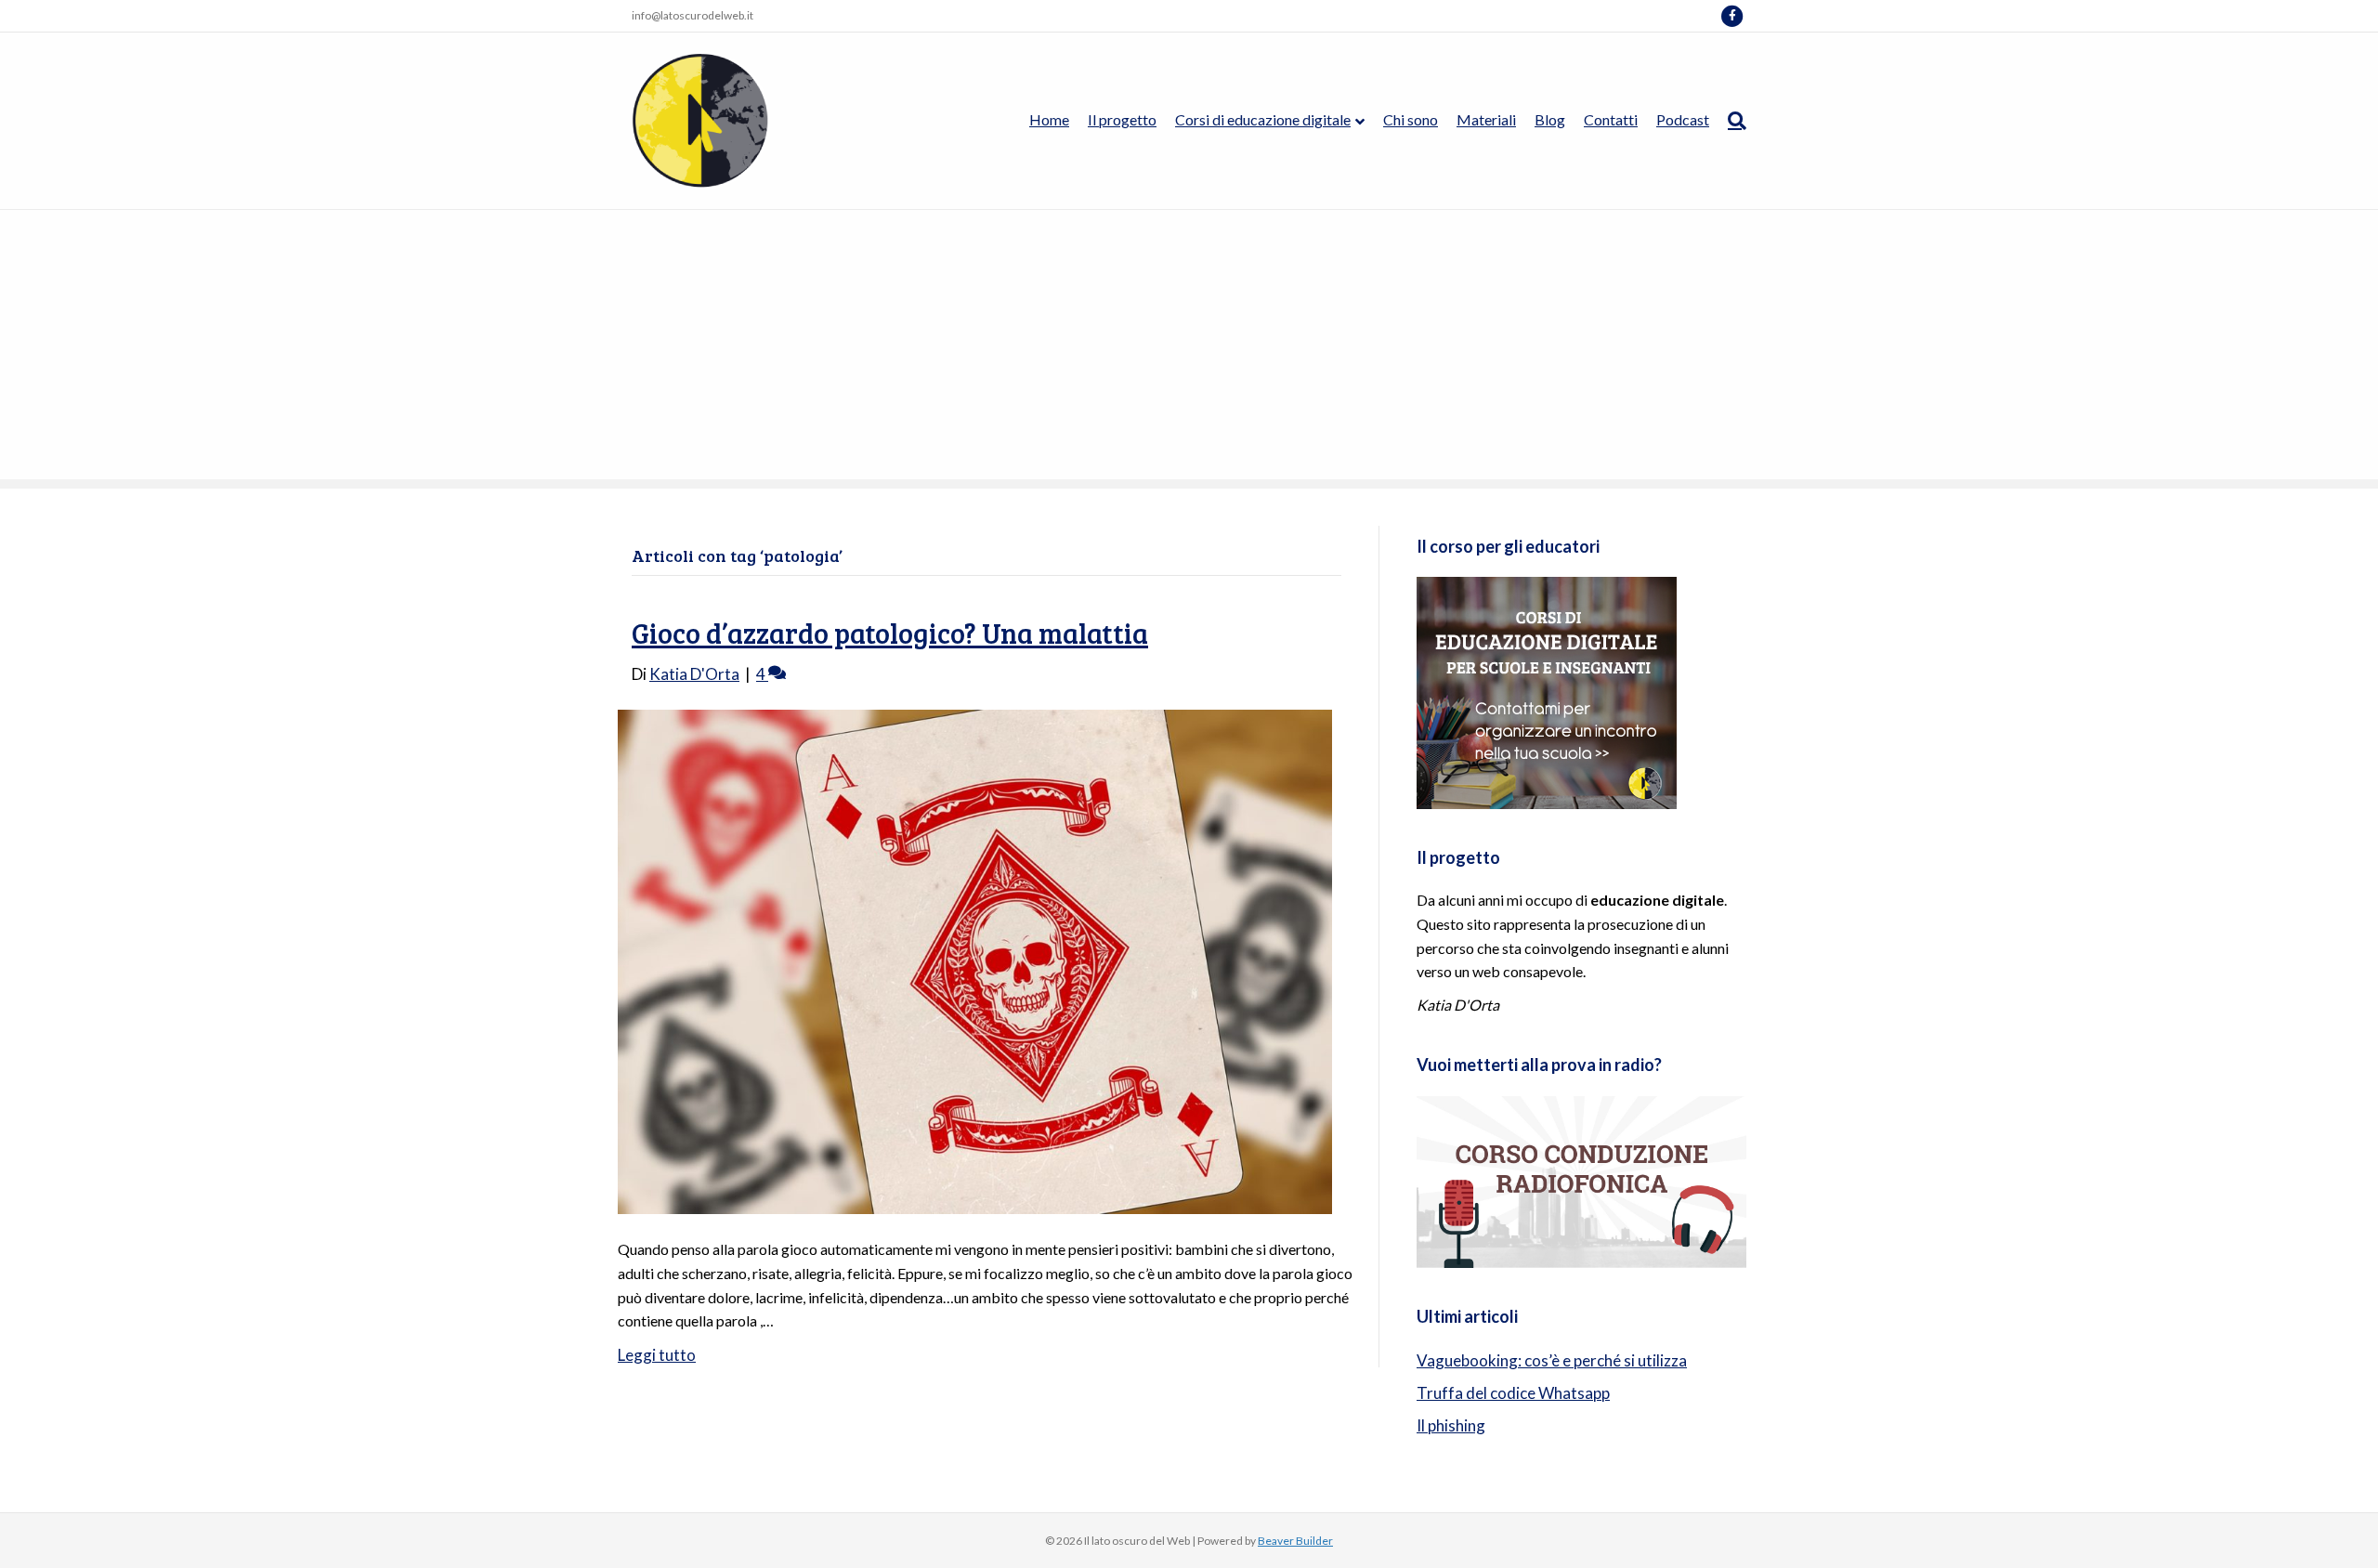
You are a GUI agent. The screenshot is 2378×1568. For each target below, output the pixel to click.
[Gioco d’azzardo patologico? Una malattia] (975, 960)
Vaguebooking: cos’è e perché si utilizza (1552, 1360)
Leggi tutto (657, 1355)
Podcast (1683, 119)
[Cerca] (1732, 121)
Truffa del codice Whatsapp (1513, 1393)
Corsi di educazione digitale (1263, 119)
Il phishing (1451, 1425)
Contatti (1611, 119)
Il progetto (1122, 119)
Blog (1550, 119)
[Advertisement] (1189, 349)
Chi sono (1411, 119)
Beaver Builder (1295, 1541)
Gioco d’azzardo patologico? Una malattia (890, 633)
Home (1049, 119)
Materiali (1486, 119)
